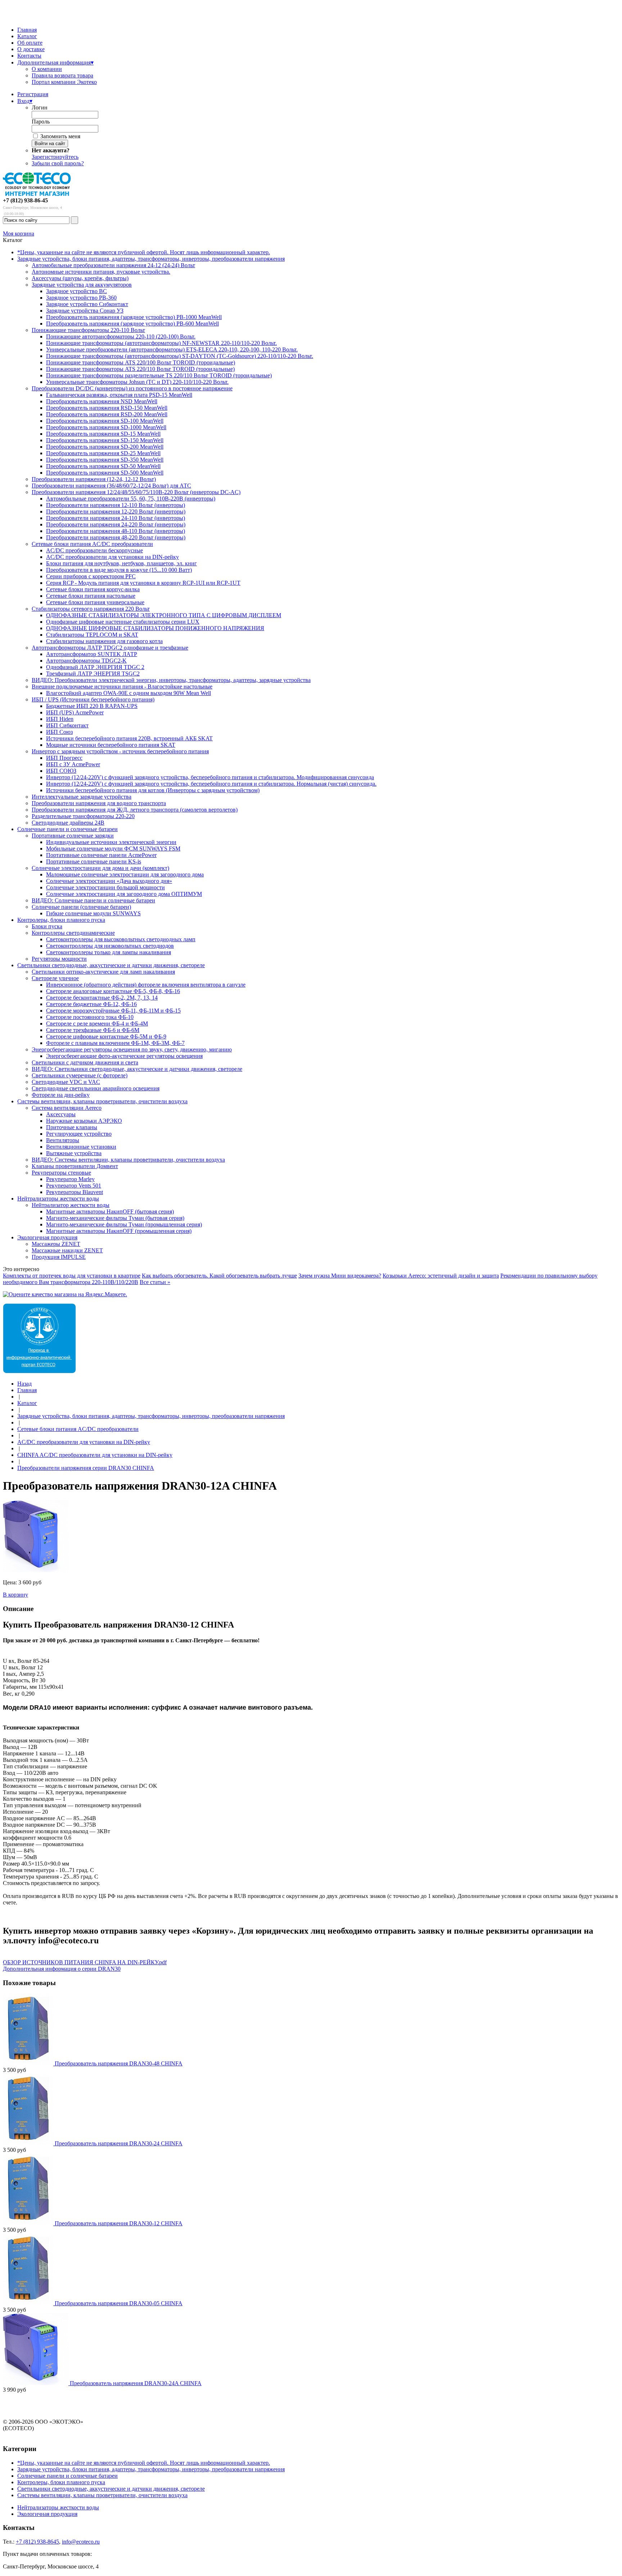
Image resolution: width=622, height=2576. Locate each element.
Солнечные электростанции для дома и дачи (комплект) (100, 868)
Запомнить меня (60, 136)
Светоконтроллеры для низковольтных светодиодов (110, 946)
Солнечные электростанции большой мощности (105, 887)
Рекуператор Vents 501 (74, 1186)
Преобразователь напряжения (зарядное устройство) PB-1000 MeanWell (134, 317)
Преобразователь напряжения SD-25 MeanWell (103, 453)
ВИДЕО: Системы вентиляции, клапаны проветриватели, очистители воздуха (128, 1160)
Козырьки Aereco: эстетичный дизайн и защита (441, 1276)
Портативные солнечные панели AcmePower (101, 855)
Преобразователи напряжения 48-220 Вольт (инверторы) (116, 537)
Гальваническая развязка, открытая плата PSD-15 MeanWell (119, 395)
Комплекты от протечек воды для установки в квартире (72, 1276)
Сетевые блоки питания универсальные (95, 602)
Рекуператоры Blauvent (75, 1192)
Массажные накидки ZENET (67, 1250)
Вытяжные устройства (74, 1153)
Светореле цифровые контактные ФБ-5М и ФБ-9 (106, 1036)
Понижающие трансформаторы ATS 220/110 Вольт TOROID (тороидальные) (140, 369)
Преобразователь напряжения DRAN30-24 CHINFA (119, 2143)
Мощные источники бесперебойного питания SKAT (111, 745)
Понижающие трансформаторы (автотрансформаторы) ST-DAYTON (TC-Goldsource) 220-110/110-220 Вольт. (180, 356)
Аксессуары (61, 1114)
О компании (47, 69)
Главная (27, 30)
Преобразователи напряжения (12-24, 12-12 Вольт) (94, 479)
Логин (40, 107)
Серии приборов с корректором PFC (91, 576)
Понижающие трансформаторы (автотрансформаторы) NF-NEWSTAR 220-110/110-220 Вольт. (161, 343)
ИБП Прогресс (64, 758)
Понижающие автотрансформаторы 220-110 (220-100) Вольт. (121, 336)
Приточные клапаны (72, 1127)
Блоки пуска (47, 926)
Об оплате (30, 43)
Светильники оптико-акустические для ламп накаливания (103, 972)
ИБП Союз (59, 732)
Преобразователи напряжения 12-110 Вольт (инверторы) (116, 505)
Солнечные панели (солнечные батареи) (81, 907)
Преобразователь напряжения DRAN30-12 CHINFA (119, 2223)
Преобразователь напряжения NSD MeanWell (102, 401)
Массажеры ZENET (56, 1244)
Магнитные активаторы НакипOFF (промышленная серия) (119, 1231)
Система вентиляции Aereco (67, 1108)
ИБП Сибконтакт (67, 725)
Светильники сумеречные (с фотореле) (80, 1075)
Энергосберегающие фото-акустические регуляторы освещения (124, 1056)
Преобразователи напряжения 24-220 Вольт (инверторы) (116, 524)
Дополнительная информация (55, 62)
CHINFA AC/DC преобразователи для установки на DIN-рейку (95, 1455)
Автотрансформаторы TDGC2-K (86, 661)
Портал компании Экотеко (64, 82)
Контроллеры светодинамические (73, 933)
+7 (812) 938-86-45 (25, 200)
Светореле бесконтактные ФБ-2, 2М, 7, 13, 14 (102, 998)
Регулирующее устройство (79, 1134)
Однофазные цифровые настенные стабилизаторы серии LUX (123, 622)
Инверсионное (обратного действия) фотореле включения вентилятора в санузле (146, 985)
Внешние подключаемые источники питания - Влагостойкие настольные (122, 686)
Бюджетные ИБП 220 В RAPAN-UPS (92, 706)
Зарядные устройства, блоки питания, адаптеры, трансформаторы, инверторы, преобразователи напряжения (151, 259)
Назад (24, 1384)
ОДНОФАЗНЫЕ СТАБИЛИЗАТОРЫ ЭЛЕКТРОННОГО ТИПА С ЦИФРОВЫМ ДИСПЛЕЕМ (164, 615)
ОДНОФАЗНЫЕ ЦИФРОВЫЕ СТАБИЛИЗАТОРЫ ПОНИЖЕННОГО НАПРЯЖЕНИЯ (155, 628)
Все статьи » (155, 1282)
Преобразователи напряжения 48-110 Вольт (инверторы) (116, 531)
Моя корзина (19, 234)
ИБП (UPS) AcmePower (75, 712)
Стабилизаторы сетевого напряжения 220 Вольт (91, 609)
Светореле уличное (55, 978)
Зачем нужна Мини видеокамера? (340, 1276)
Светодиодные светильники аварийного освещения (96, 1088)
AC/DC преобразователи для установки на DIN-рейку (112, 557)
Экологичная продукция (47, 1237)
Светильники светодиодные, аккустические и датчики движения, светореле (111, 965)
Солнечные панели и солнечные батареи (67, 829)
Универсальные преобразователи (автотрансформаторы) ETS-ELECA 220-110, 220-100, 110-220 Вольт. (172, 349)
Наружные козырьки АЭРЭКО (84, 1121)
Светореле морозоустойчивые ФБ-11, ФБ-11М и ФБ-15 (113, 1011)
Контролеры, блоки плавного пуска (61, 920)
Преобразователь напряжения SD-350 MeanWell (105, 460)
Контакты (29, 56)
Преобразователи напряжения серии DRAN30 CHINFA (86, 1468)
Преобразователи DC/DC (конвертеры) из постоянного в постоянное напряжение (132, 388)
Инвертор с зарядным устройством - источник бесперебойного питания (120, 751)
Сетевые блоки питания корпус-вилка (93, 589)
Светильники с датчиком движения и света (85, 1062)
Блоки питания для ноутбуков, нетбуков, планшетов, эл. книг (121, 563)
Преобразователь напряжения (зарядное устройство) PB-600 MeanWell (132, 324)
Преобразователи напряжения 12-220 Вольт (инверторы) (116, 511)
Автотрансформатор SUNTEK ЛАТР (92, 654)
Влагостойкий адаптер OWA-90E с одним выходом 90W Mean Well (129, 693)
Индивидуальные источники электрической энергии (111, 842)
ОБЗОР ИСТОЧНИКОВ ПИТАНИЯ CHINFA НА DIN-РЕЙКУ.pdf (85, 1962)
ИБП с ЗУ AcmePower (73, 764)
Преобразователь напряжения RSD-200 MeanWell (107, 414)
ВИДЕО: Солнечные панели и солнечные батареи (93, 900)
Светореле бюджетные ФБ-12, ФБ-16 (91, 1004)
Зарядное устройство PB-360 (81, 298)
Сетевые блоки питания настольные (91, 596)
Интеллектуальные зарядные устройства (82, 797)
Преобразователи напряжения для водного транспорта (99, 803)
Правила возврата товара (62, 75)
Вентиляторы (63, 1140)
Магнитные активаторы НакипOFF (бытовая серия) (110, 1211)
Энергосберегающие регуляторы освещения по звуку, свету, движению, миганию (132, 1049)
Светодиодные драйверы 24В (68, 823)
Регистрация (33, 94)
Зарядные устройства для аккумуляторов (82, 285)
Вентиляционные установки (81, 1147)
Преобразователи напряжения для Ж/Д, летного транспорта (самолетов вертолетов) (135, 810)
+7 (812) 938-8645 (37, 2542)
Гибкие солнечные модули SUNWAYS (93, 913)
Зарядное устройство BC (76, 291)
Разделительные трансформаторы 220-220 (83, 816)
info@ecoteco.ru (81, 2542)
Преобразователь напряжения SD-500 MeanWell (105, 473)
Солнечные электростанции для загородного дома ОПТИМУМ (124, 894)
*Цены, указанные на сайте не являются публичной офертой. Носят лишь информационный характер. (144, 252)
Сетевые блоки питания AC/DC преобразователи (92, 544)
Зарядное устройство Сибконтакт (87, 304)
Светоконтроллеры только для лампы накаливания (109, 952)
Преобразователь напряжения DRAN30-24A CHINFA (136, 2383)
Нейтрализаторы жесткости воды (58, 1199)
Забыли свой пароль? (58, 163)
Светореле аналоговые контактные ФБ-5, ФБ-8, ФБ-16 (113, 991)
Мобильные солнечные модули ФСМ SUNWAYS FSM (113, 849)
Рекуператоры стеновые (61, 1173)
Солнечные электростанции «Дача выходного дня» (109, 881)
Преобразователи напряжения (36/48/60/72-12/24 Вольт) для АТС (111, 486)
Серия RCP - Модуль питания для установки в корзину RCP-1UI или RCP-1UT (143, 583)
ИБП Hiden (60, 719)
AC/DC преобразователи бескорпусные (94, 550)
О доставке (31, 49)
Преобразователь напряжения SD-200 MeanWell (105, 447)
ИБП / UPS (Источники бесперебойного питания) (93, 699)
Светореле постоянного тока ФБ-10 (90, 1017)
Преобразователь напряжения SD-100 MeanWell (105, 421)
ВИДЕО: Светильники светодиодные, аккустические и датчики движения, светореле (137, 1069)
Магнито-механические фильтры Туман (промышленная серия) (124, 1224)
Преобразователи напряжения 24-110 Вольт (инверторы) (116, 518)
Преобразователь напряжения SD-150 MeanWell (105, 440)
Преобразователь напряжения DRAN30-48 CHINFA (119, 2063)
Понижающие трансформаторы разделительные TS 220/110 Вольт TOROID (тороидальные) (159, 375)
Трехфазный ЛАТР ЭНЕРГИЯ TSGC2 (93, 674)
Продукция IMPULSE (59, 1257)
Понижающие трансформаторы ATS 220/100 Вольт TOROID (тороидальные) (141, 362)
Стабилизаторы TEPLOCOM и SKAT (92, 635)
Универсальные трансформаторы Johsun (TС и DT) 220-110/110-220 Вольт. (137, 382)
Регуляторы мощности (59, 959)
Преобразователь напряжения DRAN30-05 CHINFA (119, 2303)
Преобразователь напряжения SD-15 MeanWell (103, 434)
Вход (25, 101)
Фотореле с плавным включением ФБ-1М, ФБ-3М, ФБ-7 (115, 1043)
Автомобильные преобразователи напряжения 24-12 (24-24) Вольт (113, 265)
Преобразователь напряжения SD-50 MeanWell (103, 466)
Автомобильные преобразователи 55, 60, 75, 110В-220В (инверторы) (131, 499)
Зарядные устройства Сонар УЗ (85, 311)
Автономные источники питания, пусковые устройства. (101, 272)
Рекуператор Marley (70, 1179)
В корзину (15, 1595)
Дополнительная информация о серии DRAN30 (62, 1969)
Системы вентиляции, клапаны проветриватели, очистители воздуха (102, 1101)
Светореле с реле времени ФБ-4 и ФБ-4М (97, 1024)
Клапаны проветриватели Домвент (75, 1166)
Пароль (41, 122)
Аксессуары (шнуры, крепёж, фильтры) (80, 278)
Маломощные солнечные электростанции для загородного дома (125, 874)
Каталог (27, 36)
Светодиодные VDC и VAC (66, 1082)
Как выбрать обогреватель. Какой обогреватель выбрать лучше (219, 1276)
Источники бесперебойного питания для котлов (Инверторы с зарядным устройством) (153, 790)
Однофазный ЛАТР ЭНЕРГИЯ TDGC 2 (95, 667)
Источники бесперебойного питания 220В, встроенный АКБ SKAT (129, 738)
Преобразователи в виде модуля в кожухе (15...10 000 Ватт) (119, 570)
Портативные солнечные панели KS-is (94, 861)
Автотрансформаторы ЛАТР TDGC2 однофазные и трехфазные (110, 648)
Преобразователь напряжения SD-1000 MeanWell (106, 427)
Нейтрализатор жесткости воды (71, 1205)
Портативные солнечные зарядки (73, 836)
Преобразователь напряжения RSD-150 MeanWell (107, 408)
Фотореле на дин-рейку (61, 1095)
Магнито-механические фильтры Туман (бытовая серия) (115, 1218)
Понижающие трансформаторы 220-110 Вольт (88, 330)
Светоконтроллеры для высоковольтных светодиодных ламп (121, 939)
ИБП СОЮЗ (61, 771)
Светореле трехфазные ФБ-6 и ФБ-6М (93, 1030)
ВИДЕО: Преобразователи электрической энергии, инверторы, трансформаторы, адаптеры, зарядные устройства (171, 680)
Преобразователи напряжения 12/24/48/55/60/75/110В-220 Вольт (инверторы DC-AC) (136, 492)
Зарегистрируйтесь (55, 157)
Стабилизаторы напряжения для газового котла (104, 641)
